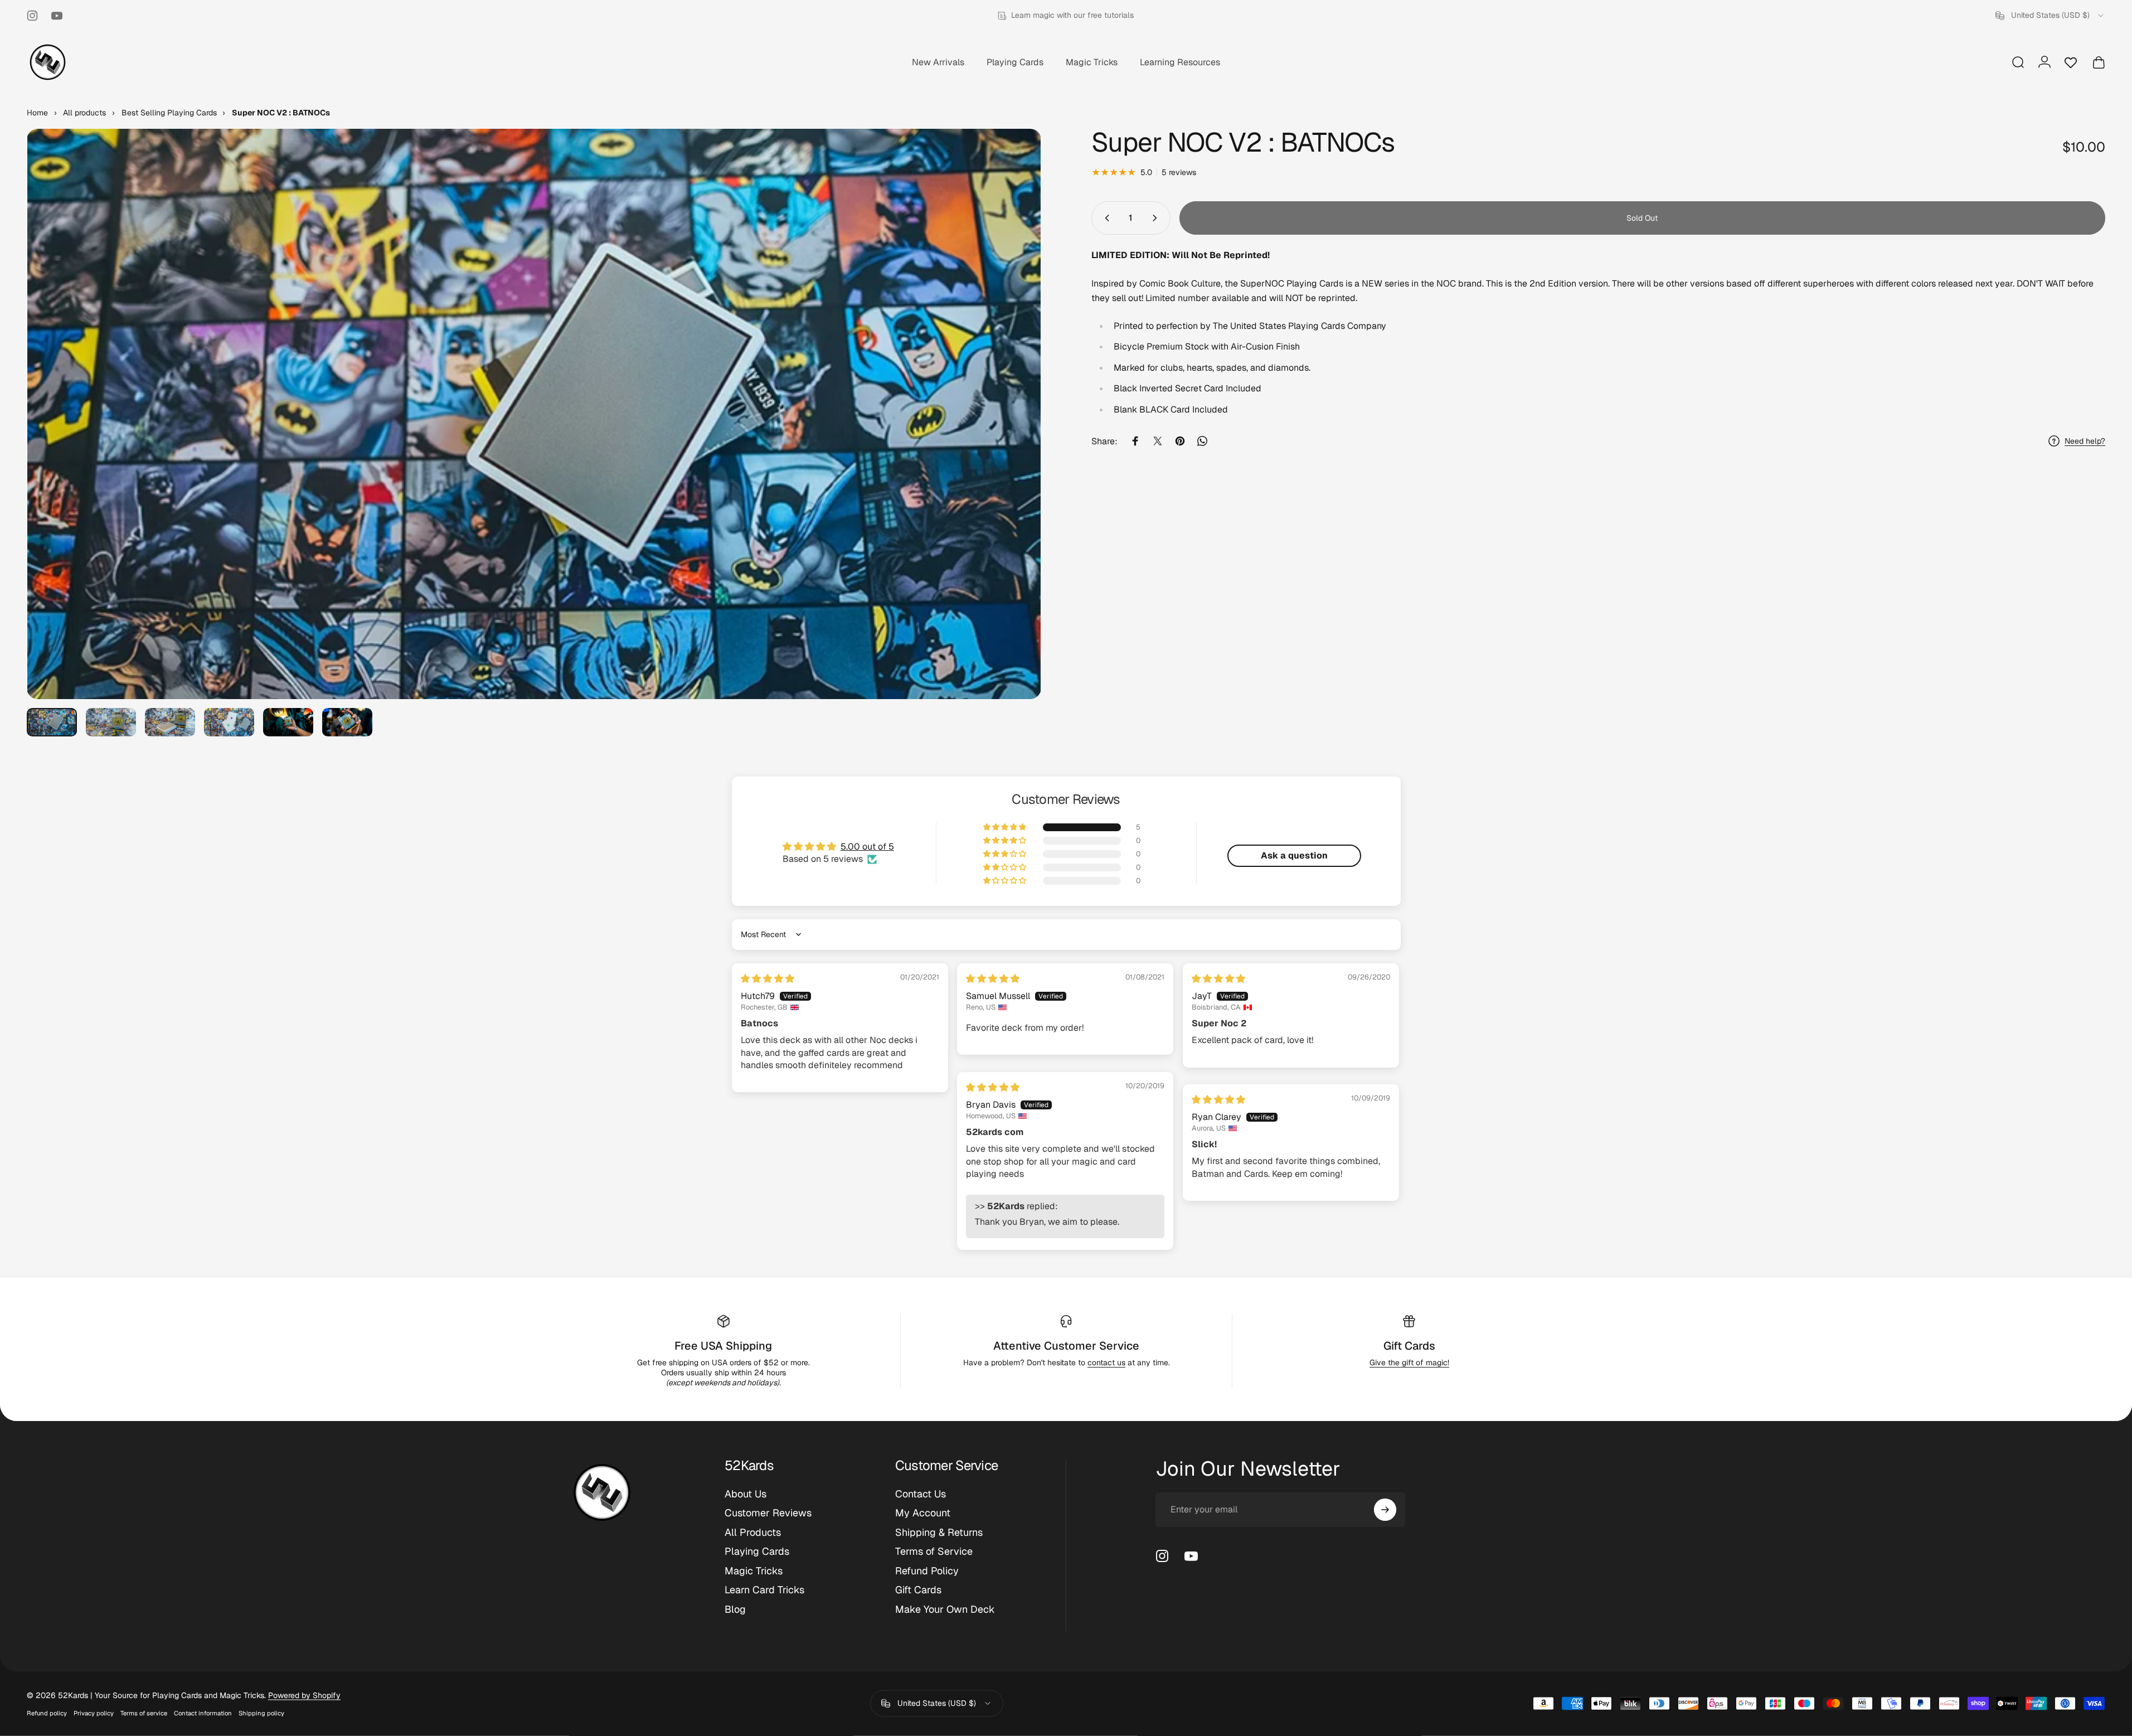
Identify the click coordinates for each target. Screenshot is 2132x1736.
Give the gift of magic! (1409, 1362)
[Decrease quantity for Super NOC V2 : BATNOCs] (1105, 218)
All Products (753, 1533)
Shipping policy (261, 1713)
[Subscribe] (1385, 1510)
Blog (735, 1609)
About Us (746, 1494)
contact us (1106, 1362)
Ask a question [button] (1294, 855)
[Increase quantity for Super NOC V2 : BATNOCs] (1157, 218)
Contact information (203, 1713)
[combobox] (2050, 16)
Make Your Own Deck (945, 1609)
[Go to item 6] (347, 722)
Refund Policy (927, 1571)
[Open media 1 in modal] (534, 414)
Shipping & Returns (939, 1533)
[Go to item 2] (111, 722)
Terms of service (144, 1713)
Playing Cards (757, 1551)
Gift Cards (1409, 1346)
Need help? (2085, 441)
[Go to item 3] (170, 722)
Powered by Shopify (304, 1695)
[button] (1006, 827)
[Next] (1012, 441)
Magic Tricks (754, 1571)
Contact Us (921, 1494)
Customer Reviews (768, 1513)
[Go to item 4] (229, 722)
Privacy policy (94, 1713)
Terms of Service (934, 1551)
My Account (923, 1513)
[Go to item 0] (52, 722)
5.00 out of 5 (867, 847)
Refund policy (47, 1713)
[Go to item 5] (288, 722)
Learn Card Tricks (764, 1590)
